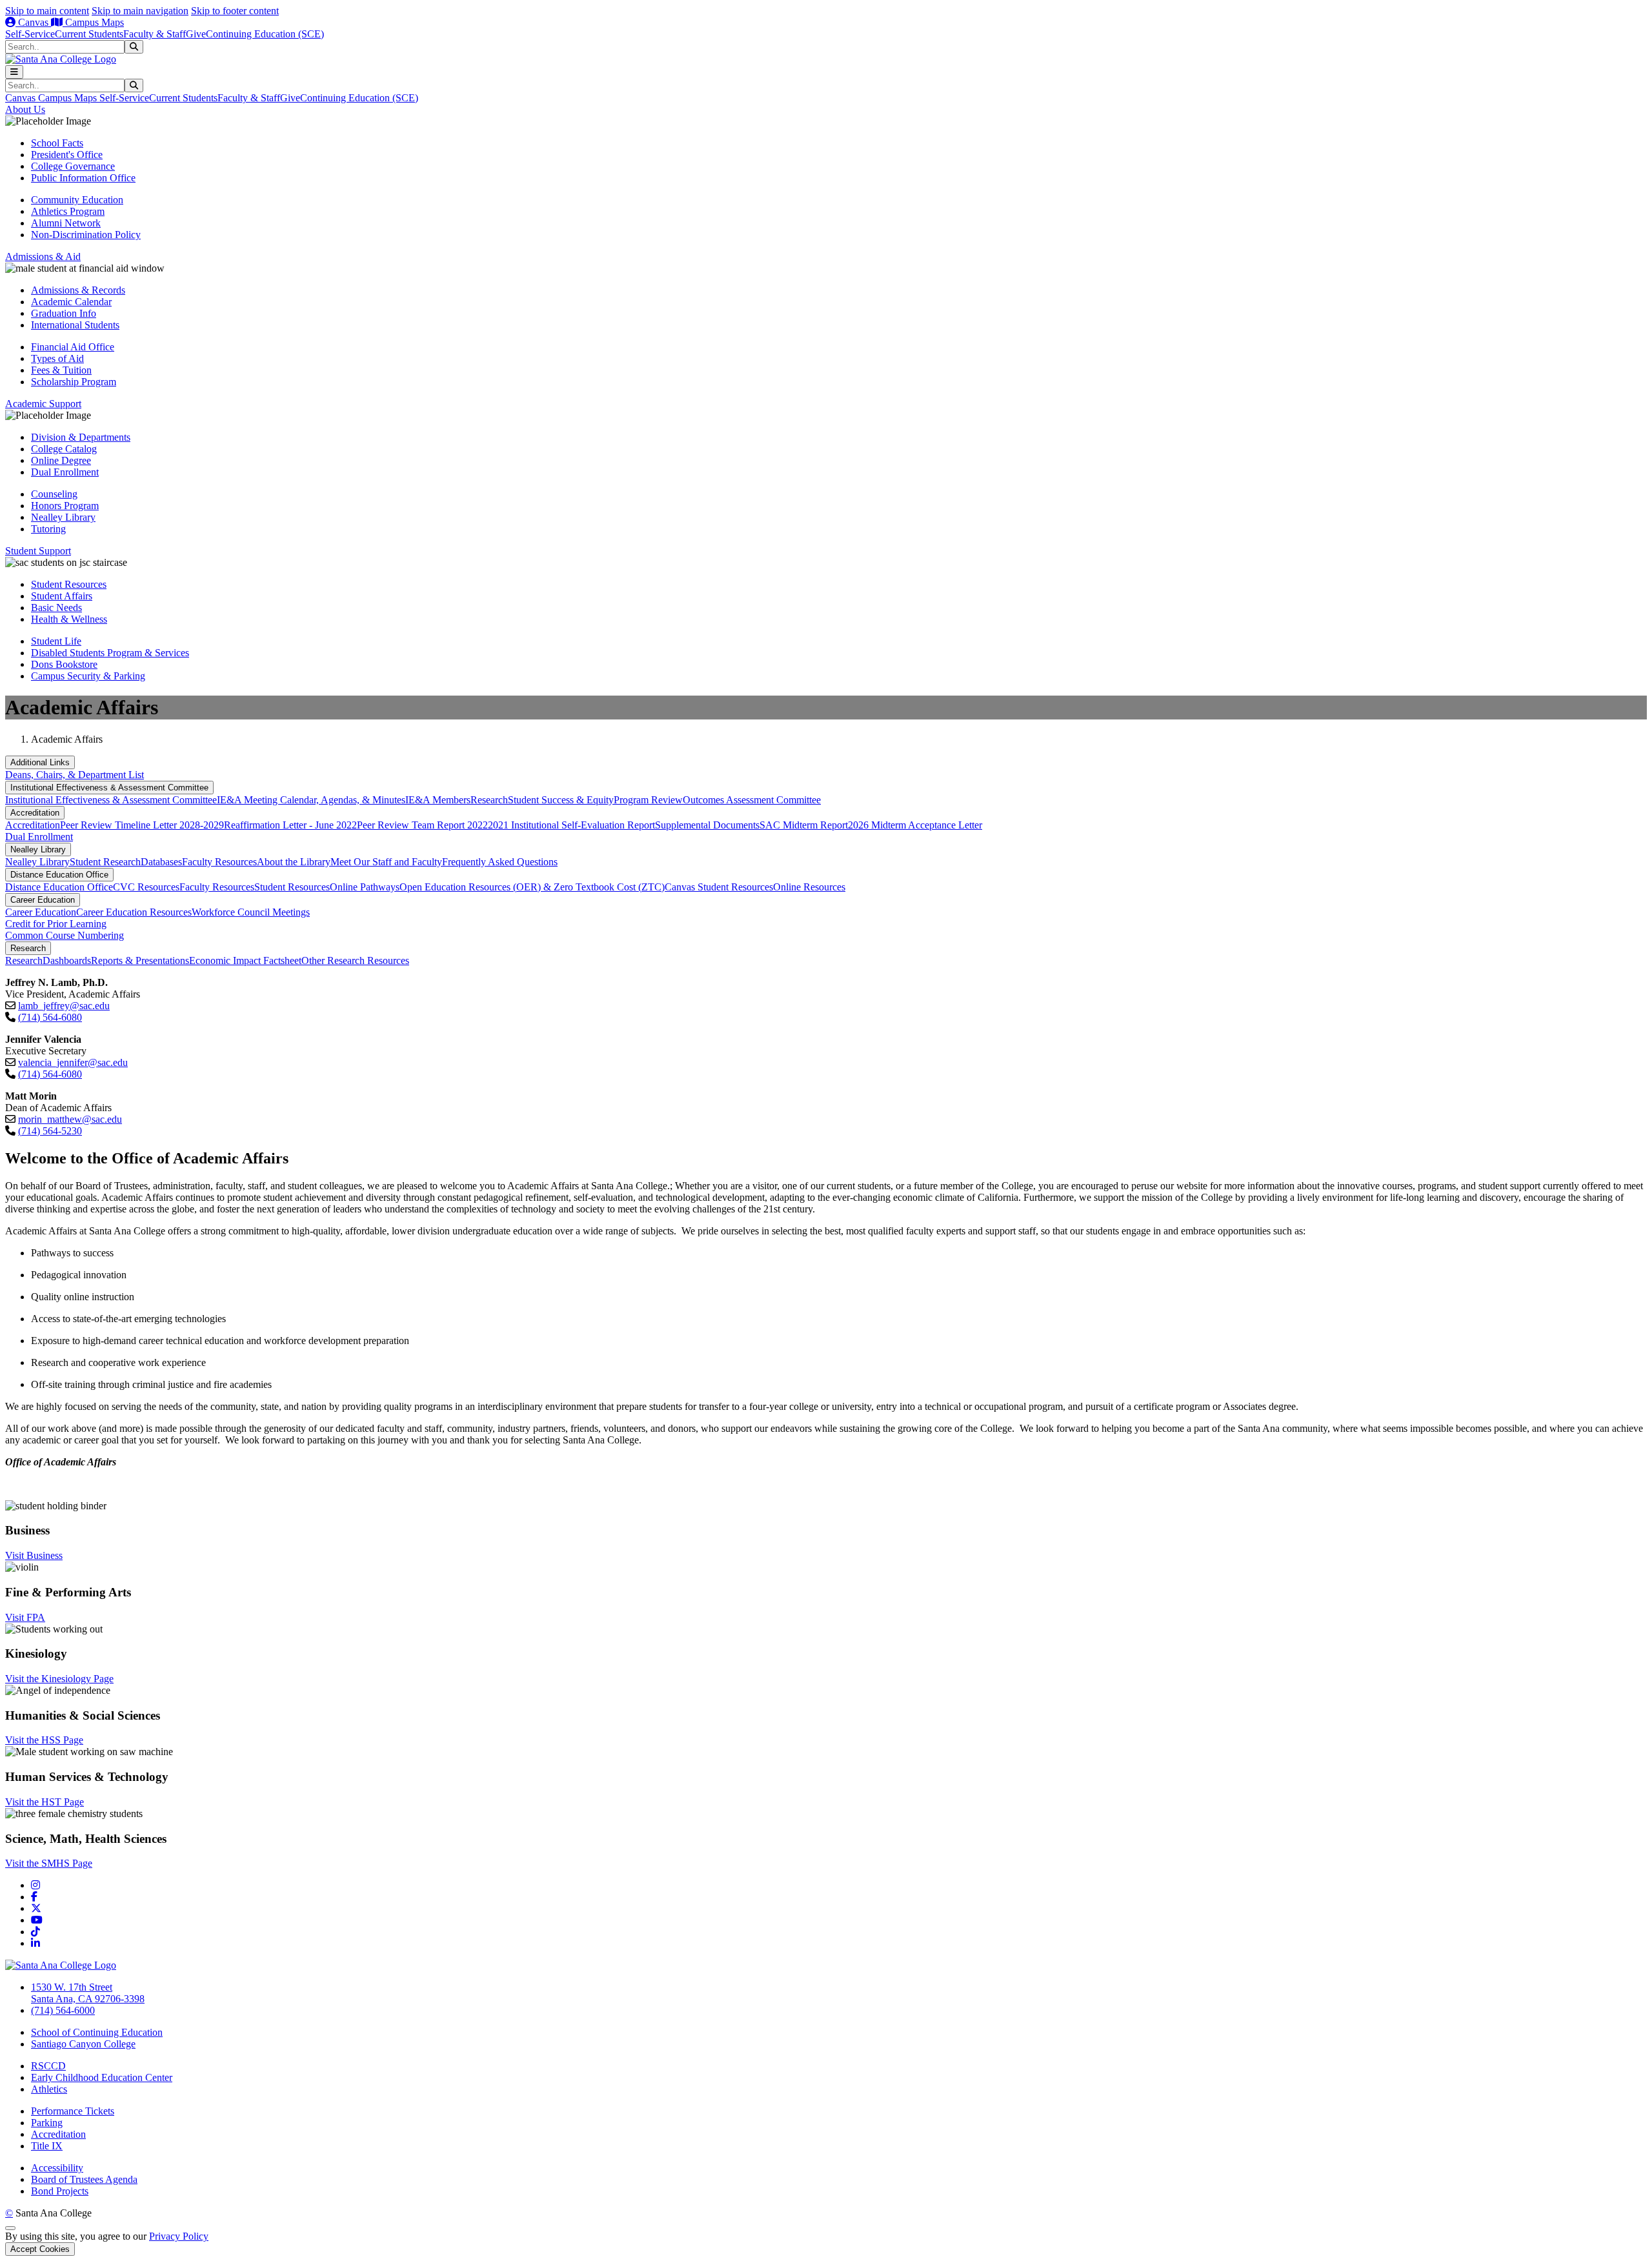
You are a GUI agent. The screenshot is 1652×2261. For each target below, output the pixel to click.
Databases (161, 862)
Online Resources (809, 887)
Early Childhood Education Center (102, 2077)
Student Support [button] (38, 551)
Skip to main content (47, 11)
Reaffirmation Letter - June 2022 (290, 825)
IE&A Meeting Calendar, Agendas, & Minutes (311, 800)
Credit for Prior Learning (56, 924)
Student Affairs (62, 596)
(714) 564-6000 (63, 2010)
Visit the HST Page (45, 1802)
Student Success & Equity (561, 800)
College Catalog (64, 449)
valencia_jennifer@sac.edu (73, 1062)
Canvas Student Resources (719, 887)
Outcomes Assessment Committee (752, 800)
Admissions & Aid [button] (43, 256)
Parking (47, 2123)
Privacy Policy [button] (179, 2236)
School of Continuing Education (97, 2032)
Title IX (47, 2146)
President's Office (67, 155)
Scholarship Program (74, 382)
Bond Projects (60, 2191)
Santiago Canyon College (83, 2044)
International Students (75, 325)
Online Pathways (365, 887)
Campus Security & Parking (88, 676)
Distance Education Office (59, 875)
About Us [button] (25, 109)
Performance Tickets (73, 2111)
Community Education (77, 200)
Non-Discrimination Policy (86, 235)
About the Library (294, 862)
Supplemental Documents (707, 825)
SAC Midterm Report (804, 825)
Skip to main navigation (140, 11)
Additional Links (40, 762)
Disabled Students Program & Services (110, 653)
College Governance (73, 166)
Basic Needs (56, 608)
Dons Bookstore (64, 664)
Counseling (54, 494)
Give (196, 34)
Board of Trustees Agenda (84, 2179)
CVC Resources (146, 887)
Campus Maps (93, 22)
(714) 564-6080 (50, 1017)
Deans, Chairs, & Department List (75, 775)
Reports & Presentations (140, 960)
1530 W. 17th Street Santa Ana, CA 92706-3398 (88, 1993)
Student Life (56, 641)
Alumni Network (66, 223)
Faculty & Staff (155, 34)
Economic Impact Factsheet (245, 960)
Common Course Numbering (65, 935)
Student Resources (69, 584)
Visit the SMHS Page (49, 1863)
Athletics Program (68, 211)
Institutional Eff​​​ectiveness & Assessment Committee (109, 788)
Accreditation (35, 813)
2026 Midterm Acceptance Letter (915, 825)
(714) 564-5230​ (50, 1131)
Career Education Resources (134, 912)
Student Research (105, 862)
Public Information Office (83, 178)
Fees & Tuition (61, 370)
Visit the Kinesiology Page (59, 1679)
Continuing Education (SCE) (265, 34)
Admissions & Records (78, 290)
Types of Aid (57, 358)
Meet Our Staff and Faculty (386, 862)
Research (489, 800)
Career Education (43, 900)
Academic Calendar (71, 302)
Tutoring (48, 529)
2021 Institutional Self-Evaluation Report (571, 825)
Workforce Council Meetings (251, 912)
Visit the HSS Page (44, 1740)
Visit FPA (25, 1617)
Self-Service (30, 34)
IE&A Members (438, 800)
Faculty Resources (219, 862)
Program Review (648, 800)
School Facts (57, 143)
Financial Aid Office (73, 347)
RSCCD (48, 2066)
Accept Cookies (40, 2249)
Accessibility (57, 2168)
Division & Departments (81, 437)
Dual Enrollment (65, 472)
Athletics (49, 2089)
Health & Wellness (69, 619)
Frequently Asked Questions (500, 862)
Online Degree (61, 460)
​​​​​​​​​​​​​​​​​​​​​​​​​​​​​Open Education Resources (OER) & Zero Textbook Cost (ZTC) (532, 887)
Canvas (33, 22)
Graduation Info (64, 313)
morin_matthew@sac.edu (70, 1119)
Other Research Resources (355, 960)
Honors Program (65, 506)
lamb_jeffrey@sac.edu (64, 1006)
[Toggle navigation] (14, 72)
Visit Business (34, 1555)
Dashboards (67, 960)
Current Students (89, 34)
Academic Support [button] (43, 404)
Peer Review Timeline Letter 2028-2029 (142, 825)
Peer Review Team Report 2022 (422, 825)
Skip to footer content (235, 11)
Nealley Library (63, 517)
